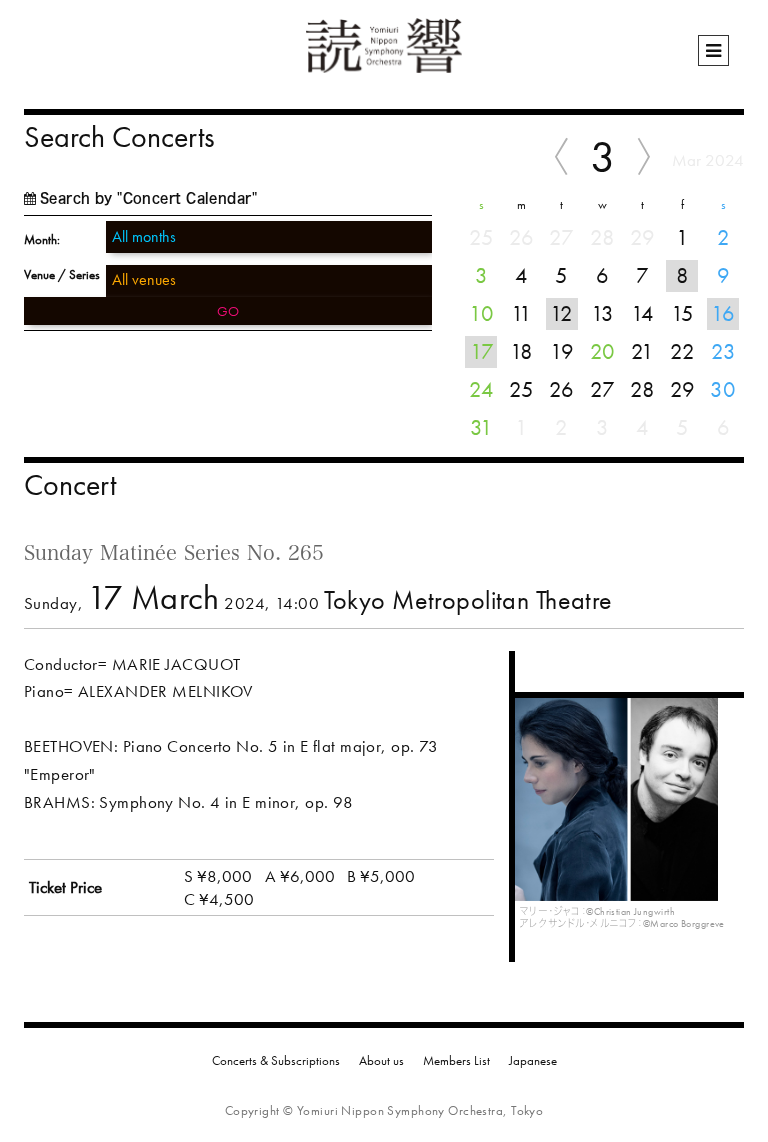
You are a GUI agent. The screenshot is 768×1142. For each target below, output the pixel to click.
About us (381, 1060)
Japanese (533, 1060)
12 (561, 313)
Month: (42, 239)
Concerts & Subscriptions (276, 1060)
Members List (456, 1060)
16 (723, 313)
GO (228, 311)
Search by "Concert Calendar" (148, 198)
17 (482, 351)
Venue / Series (62, 274)
